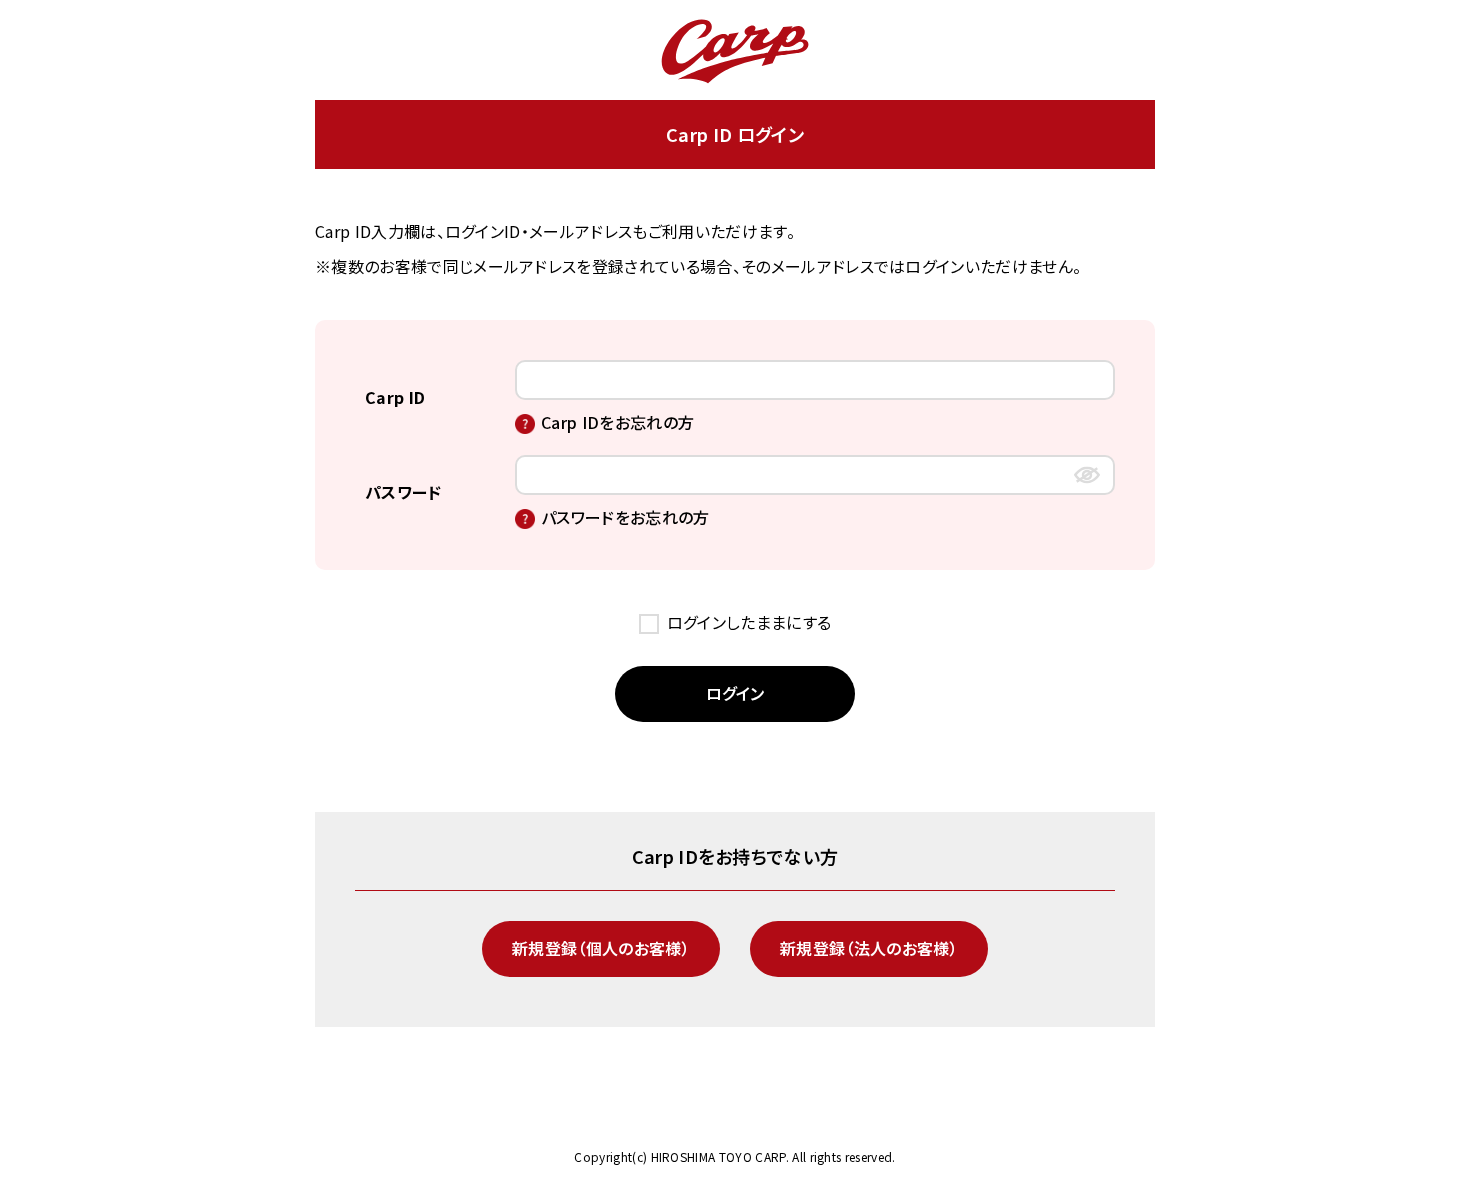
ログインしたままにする (749, 622)
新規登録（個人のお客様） (601, 948)
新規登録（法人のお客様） (869, 948)
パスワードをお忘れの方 (625, 517)
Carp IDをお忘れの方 (617, 422)
